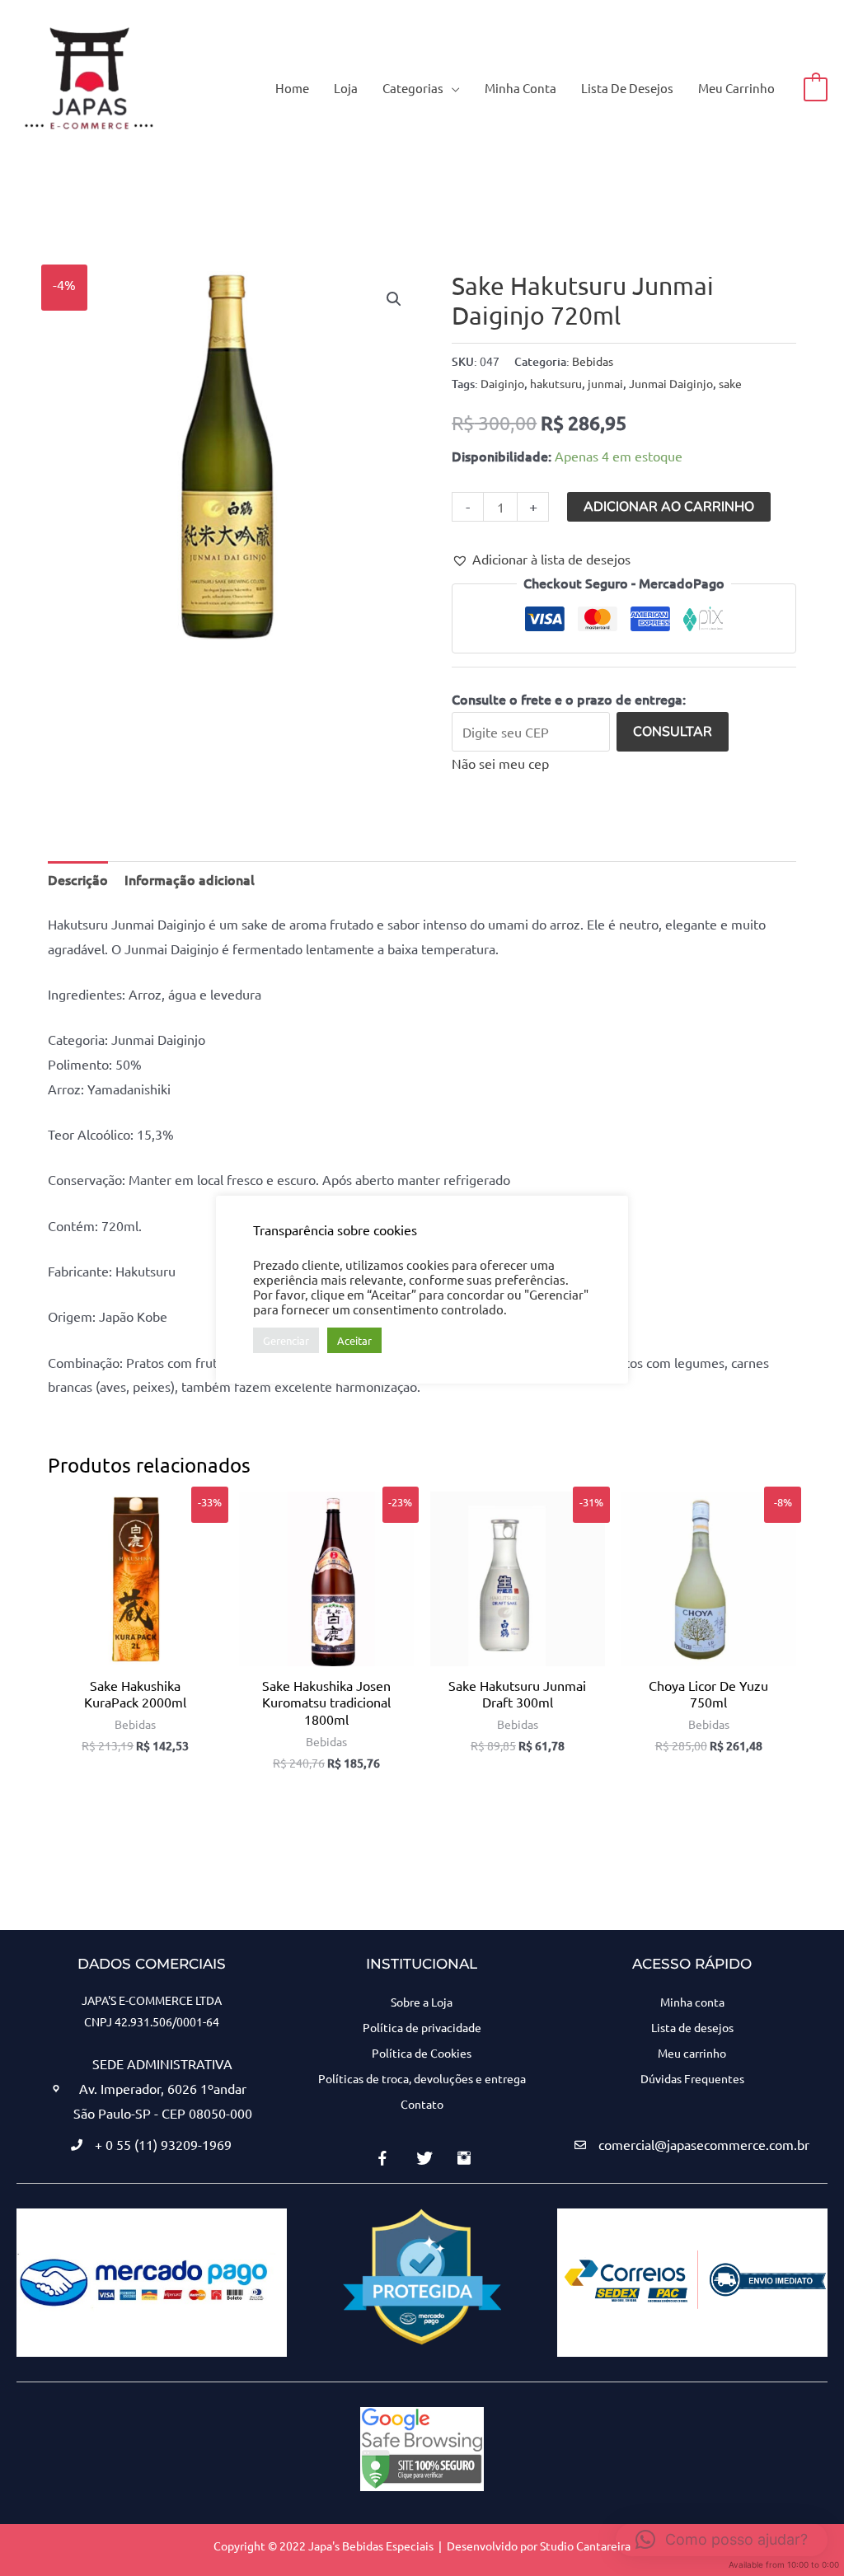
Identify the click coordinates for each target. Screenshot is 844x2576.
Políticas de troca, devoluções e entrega (422, 2078)
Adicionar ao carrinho (669, 507)
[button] (452, 88)
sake (730, 383)
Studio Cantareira (585, 2546)
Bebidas (593, 361)
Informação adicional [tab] (190, 879)
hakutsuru (556, 383)
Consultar (673, 732)
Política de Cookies (422, 2053)
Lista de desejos (692, 2027)
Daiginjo (502, 383)
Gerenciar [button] (286, 1340)
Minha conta (692, 2002)
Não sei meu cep (500, 763)
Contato (422, 2104)
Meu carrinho (692, 2053)
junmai (605, 383)
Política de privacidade (422, 2027)
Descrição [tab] (78, 879)
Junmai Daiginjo (671, 383)
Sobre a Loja (422, 2002)
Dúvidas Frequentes (692, 2078)
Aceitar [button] (354, 1340)
